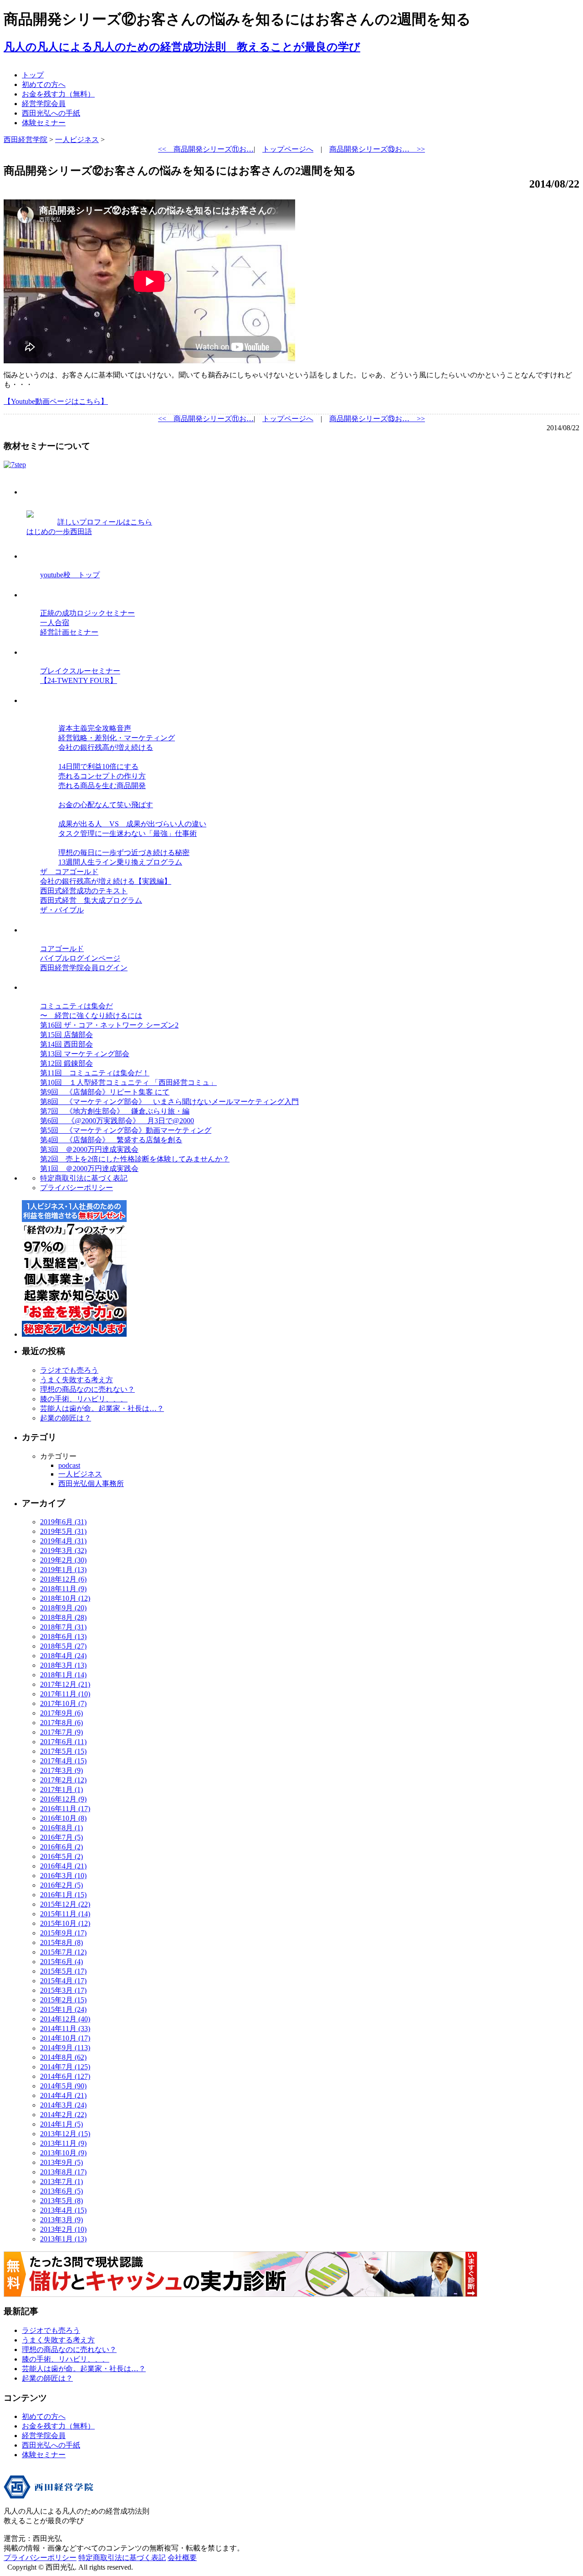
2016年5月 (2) (61, 1856)
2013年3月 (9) (61, 2220)
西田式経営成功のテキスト (84, 891)
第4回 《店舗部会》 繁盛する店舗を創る (111, 1140)
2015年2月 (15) (63, 2000)
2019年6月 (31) (63, 1522)
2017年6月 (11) (63, 1742)
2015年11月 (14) (65, 1914)
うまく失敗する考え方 (77, 1380)
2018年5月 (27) (63, 1646)
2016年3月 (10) (63, 1876)
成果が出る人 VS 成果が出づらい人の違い (132, 824)
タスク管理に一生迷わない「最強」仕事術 (128, 833)
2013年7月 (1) (61, 2181)
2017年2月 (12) (63, 1780)
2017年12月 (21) (65, 1684)
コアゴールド (62, 949)
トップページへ (288, 149)
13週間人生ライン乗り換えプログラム (120, 862)
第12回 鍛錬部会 (66, 1063)
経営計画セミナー (69, 632)
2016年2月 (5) (61, 1885)
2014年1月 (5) (61, 2124)
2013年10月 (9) (63, 2153)
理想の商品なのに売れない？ (87, 1389)
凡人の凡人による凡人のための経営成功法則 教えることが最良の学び (182, 47)
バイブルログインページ (80, 958)
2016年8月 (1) (61, 1828)
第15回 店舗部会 (66, 1035)
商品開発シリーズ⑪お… (206, 149)
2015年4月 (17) (63, 1981)
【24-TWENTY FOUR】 (79, 680)
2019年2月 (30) (63, 1560)
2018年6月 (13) (63, 1637)
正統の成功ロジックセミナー (87, 613)
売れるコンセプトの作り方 (102, 776)
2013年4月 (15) (63, 2210)
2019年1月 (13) (63, 1570)
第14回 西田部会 (66, 1044)
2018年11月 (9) (63, 1589)
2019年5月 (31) (63, 1531)
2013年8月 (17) (63, 2172)
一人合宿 (55, 623)
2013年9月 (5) (61, 2162)
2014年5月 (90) (63, 2086)
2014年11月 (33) (65, 2029)
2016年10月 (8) (63, 1818)
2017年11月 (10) (65, 1694)
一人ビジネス (80, 1474)
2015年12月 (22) (65, 1904)
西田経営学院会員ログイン (84, 968)
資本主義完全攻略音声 (95, 728)
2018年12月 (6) (63, 1579)
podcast (69, 1465)
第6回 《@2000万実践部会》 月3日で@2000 (117, 1121)
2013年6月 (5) (61, 2191)
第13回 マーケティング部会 (85, 1054)
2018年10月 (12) (65, 1598)
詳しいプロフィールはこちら (105, 522)
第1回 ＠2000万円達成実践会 (89, 1168)
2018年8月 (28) (63, 1617)
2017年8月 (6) (61, 1723)
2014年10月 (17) (65, 2038)
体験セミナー (44, 123)
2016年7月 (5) (61, 1837)
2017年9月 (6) (61, 1713)
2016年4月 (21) (63, 1866)
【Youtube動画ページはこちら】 (56, 401)
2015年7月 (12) (63, 1952)
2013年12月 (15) (65, 2134)
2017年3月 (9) (61, 1770)
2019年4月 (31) (63, 1541)
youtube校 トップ (70, 575)
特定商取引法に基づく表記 (84, 1178)
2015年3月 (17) (63, 1990)
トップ (33, 75)
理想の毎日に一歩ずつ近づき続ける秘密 (124, 853)
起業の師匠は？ (66, 1418)
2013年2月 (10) (63, 2229)
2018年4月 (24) (63, 1656)
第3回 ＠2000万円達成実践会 (89, 1149)
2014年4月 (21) (63, 2095)
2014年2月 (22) (63, 2115)
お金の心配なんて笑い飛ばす (106, 805)
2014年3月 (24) (63, 2105)
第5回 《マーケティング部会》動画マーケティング (126, 1130)
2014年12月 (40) (65, 2019)
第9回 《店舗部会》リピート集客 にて (105, 1092)
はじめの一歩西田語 (59, 532)
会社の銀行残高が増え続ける (106, 747)
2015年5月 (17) (63, 1971)
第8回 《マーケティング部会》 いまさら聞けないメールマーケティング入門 (169, 1102)
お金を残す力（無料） (58, 94)
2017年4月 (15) (63, 1761)
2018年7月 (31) (63, 1627)
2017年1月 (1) (61, 1789)
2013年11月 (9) (63, 2143)
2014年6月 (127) (65, 2076)
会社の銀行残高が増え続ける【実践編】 (106, 881)
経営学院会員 (44, 104)
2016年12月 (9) (63, 1799)
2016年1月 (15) (63, 1895)
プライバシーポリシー (77, 1188)
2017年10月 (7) (63, 1703)
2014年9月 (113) (65, 2048)
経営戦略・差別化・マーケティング (117, 738)
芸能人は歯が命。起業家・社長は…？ (102, 1408)
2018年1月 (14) (63, 1675)
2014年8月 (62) (63, 2057)
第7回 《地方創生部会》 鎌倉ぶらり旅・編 (115, 1111)
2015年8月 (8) (61, 1942)
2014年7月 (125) (65, 2067)
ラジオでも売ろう (69, 1370)
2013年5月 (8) (61, 2201)
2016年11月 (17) (65, 1809)
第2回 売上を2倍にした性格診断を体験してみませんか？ (135, 1159)
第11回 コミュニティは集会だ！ (95, 1073)
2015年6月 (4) (61, 1962)
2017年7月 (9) (61, 1732)
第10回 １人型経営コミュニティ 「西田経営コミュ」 (128, 1082)
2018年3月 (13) (63, 1665)
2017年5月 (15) (63, 1751)
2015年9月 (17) (63, 1933)
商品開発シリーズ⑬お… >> (377, 149)
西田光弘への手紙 (51, 113)
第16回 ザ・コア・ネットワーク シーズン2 (109, 1025)
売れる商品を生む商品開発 (102, 786)
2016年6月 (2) (61, 1847)
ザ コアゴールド (69, 872)
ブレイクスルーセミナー (80, 671)
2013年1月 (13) (63, 2239)
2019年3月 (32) (63, 1550)
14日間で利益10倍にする (98, 766)
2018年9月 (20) (63, 1608)
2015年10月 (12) (65, 1923)
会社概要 (182, 2558)
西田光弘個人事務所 (91, 1484)
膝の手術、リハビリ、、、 (84, 1399)
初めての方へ (44, 84)
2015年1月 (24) (63, 2009)
